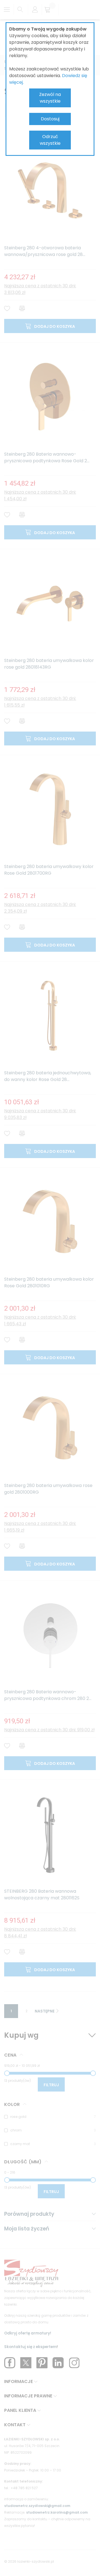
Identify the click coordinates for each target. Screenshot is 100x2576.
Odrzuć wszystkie (50, 140)
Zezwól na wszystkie (50, 98)
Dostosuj (50, 119)
